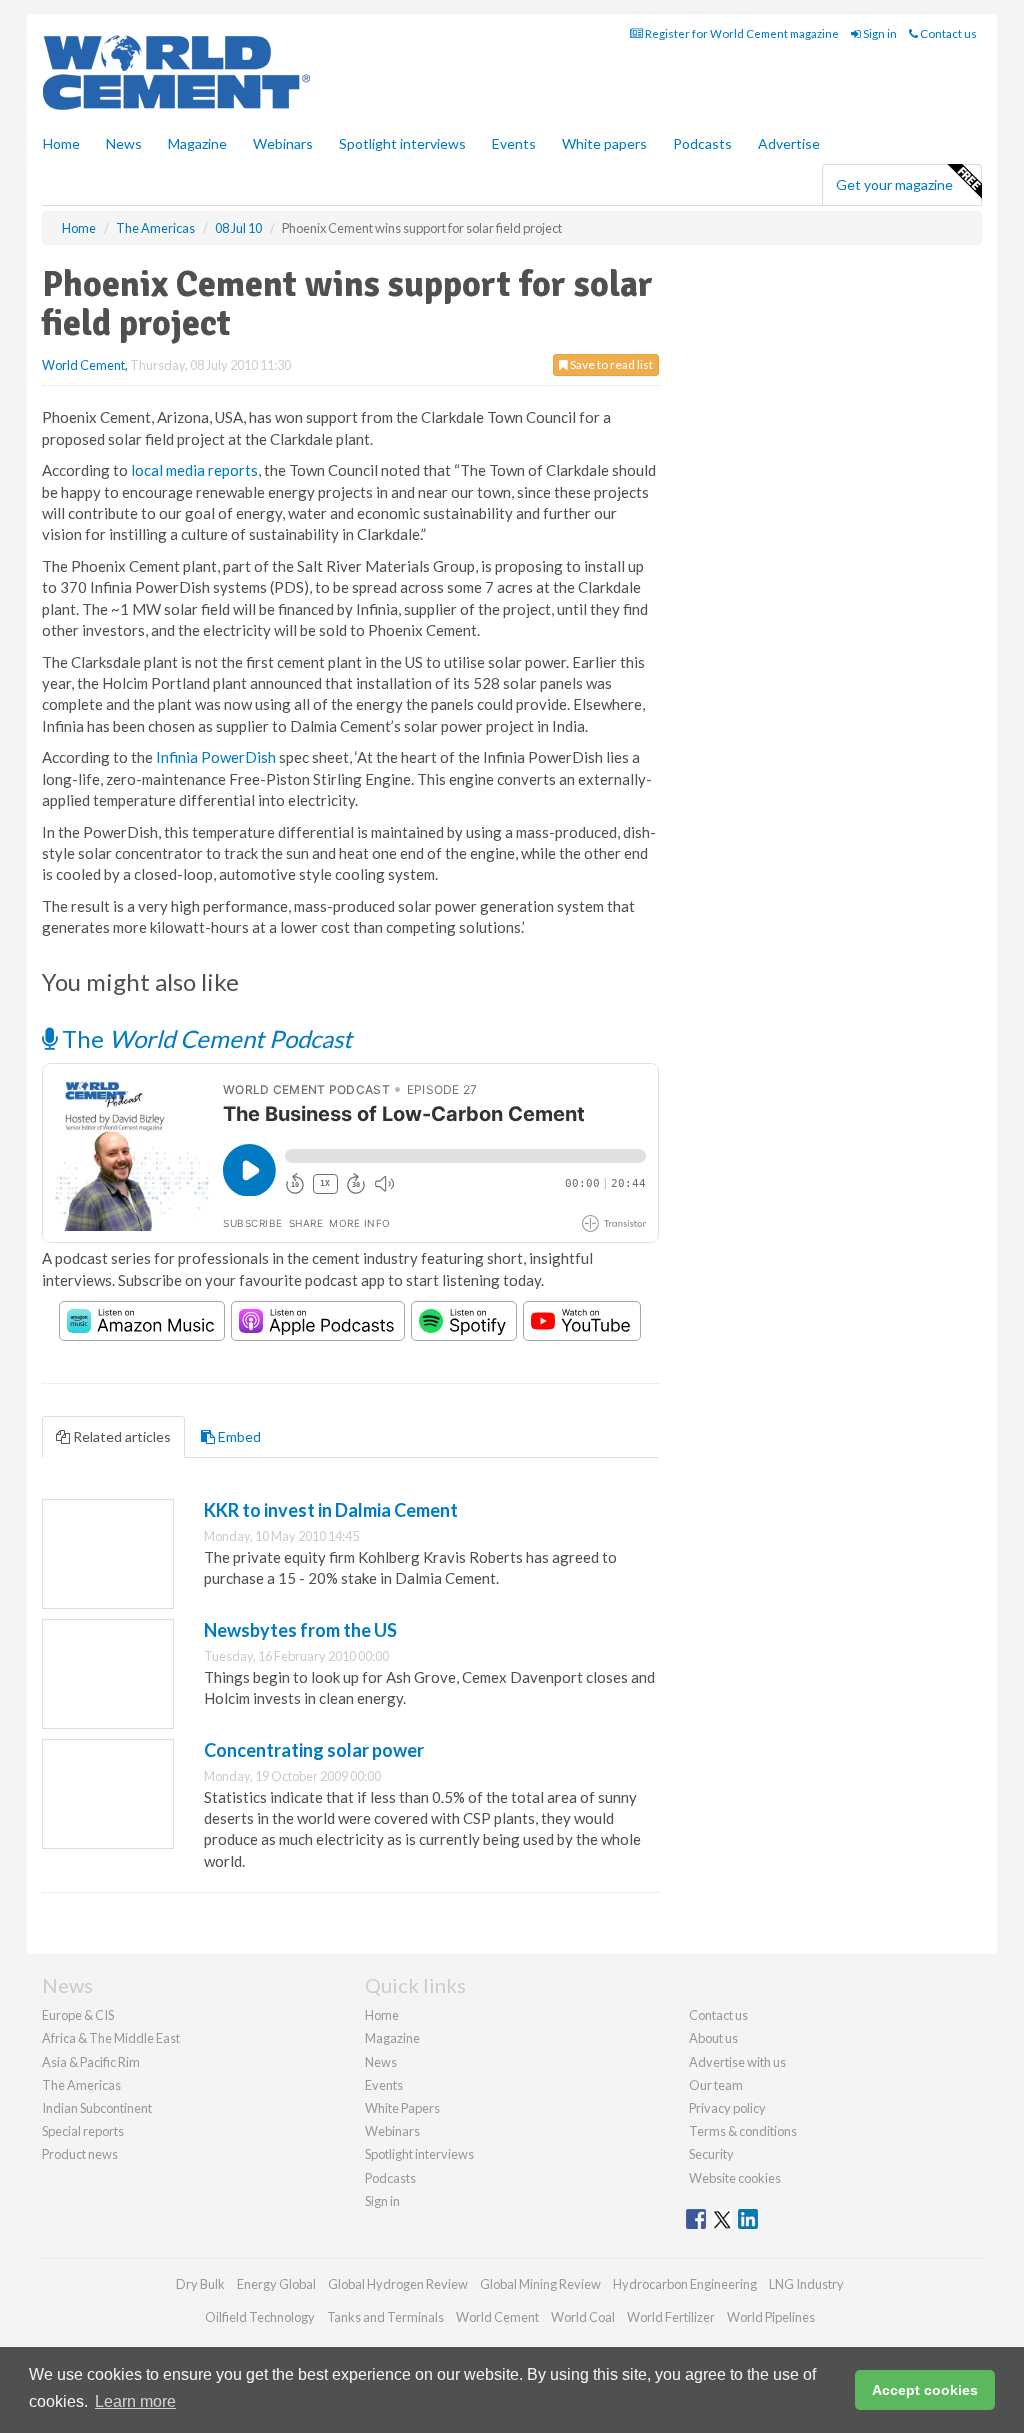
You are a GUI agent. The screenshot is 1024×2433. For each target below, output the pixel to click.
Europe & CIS (78, 2015)
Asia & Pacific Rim (91, 2062)
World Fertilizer (671, 2317)
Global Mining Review (540, 2284)
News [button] (124, 143)
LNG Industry (806, 2284)
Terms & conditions (743, 2131)
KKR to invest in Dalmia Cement (331, 1510)
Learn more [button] (135, 2401)
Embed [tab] (238, 1436)
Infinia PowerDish (216, 757)
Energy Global (276, 2284)
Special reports (83, 2131)
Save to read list (610, 364)
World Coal (583, 2317)
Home (61, 143)
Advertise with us (737, 2062)
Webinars (283, 143)
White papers (604, 143)
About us (713, 2038)
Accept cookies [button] (925, 2390)
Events (514, 143)
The (204, 1038)
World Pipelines (771, 2317)
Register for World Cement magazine (741, 33)
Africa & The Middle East (111, 2038)
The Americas (81, 2085)
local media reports (194, 470)
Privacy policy (727, 2108)
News (381, 2062)
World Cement (83, 365)
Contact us (947, 33)
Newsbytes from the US (300, 1630)
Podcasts (702, 143)
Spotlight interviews (402, 143)
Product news (80, 2154)
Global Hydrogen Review (398, 2284)
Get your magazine (894, 184)
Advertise (789, 143)
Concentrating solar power (314, 1750)
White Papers (402, 2108)
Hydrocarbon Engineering (685, 2284)
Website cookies (735, 2178)
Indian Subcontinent (97, 2108)
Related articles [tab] (120, 1436)
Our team (716, 2085)
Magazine (197, 143)
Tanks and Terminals (385, 2317)
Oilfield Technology (260, 2317)
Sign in (879, 33)
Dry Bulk (200, 2284)
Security (711, 2154)
